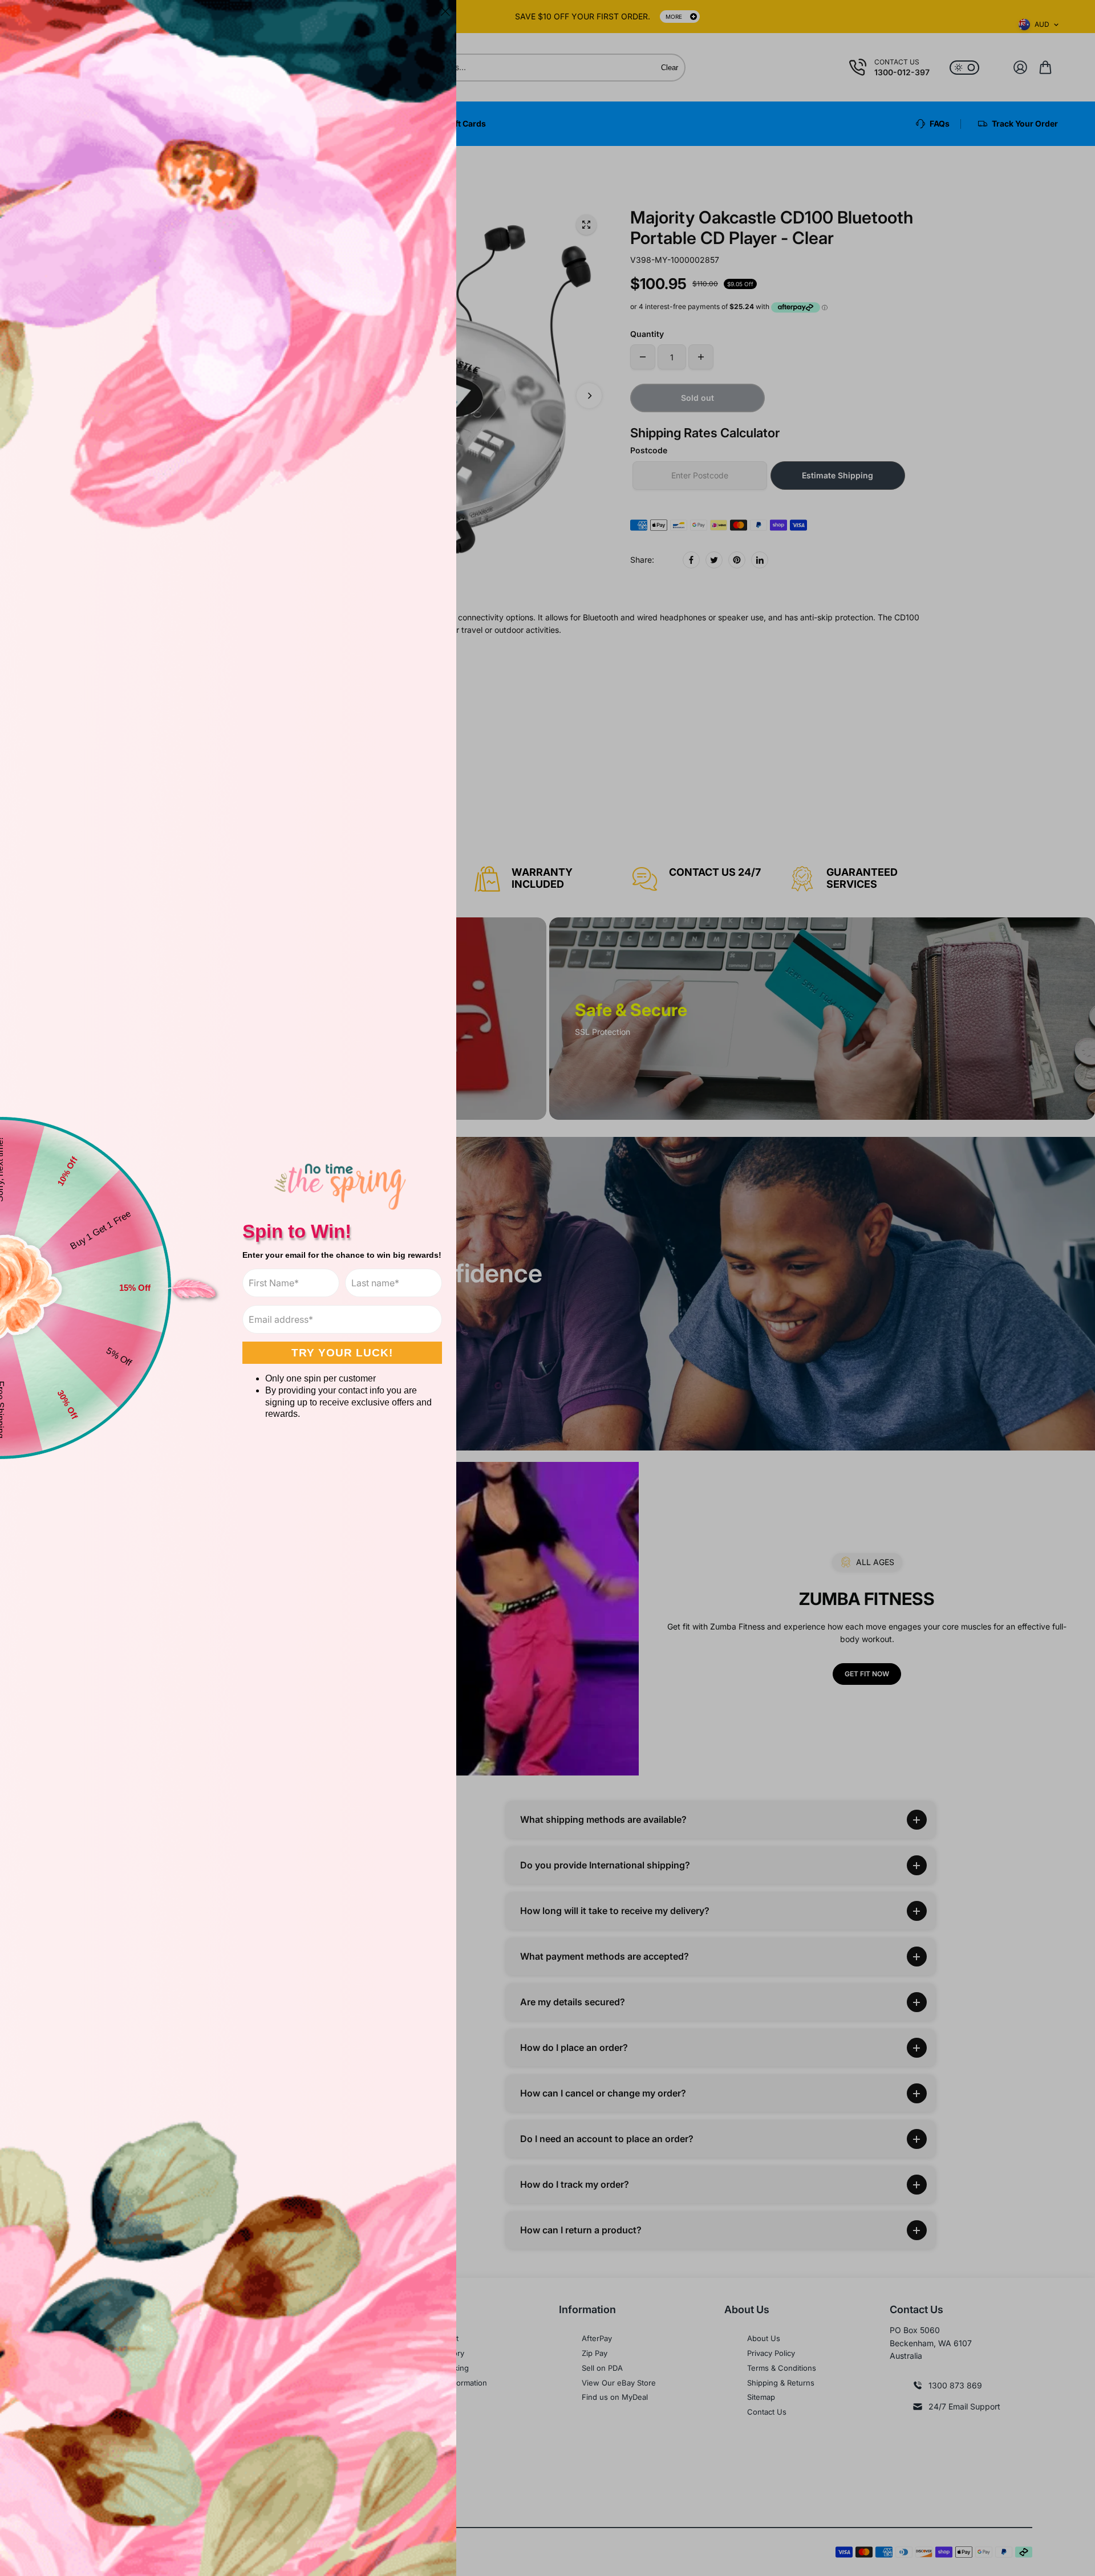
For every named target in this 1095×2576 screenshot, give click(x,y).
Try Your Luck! (342, 1353)
